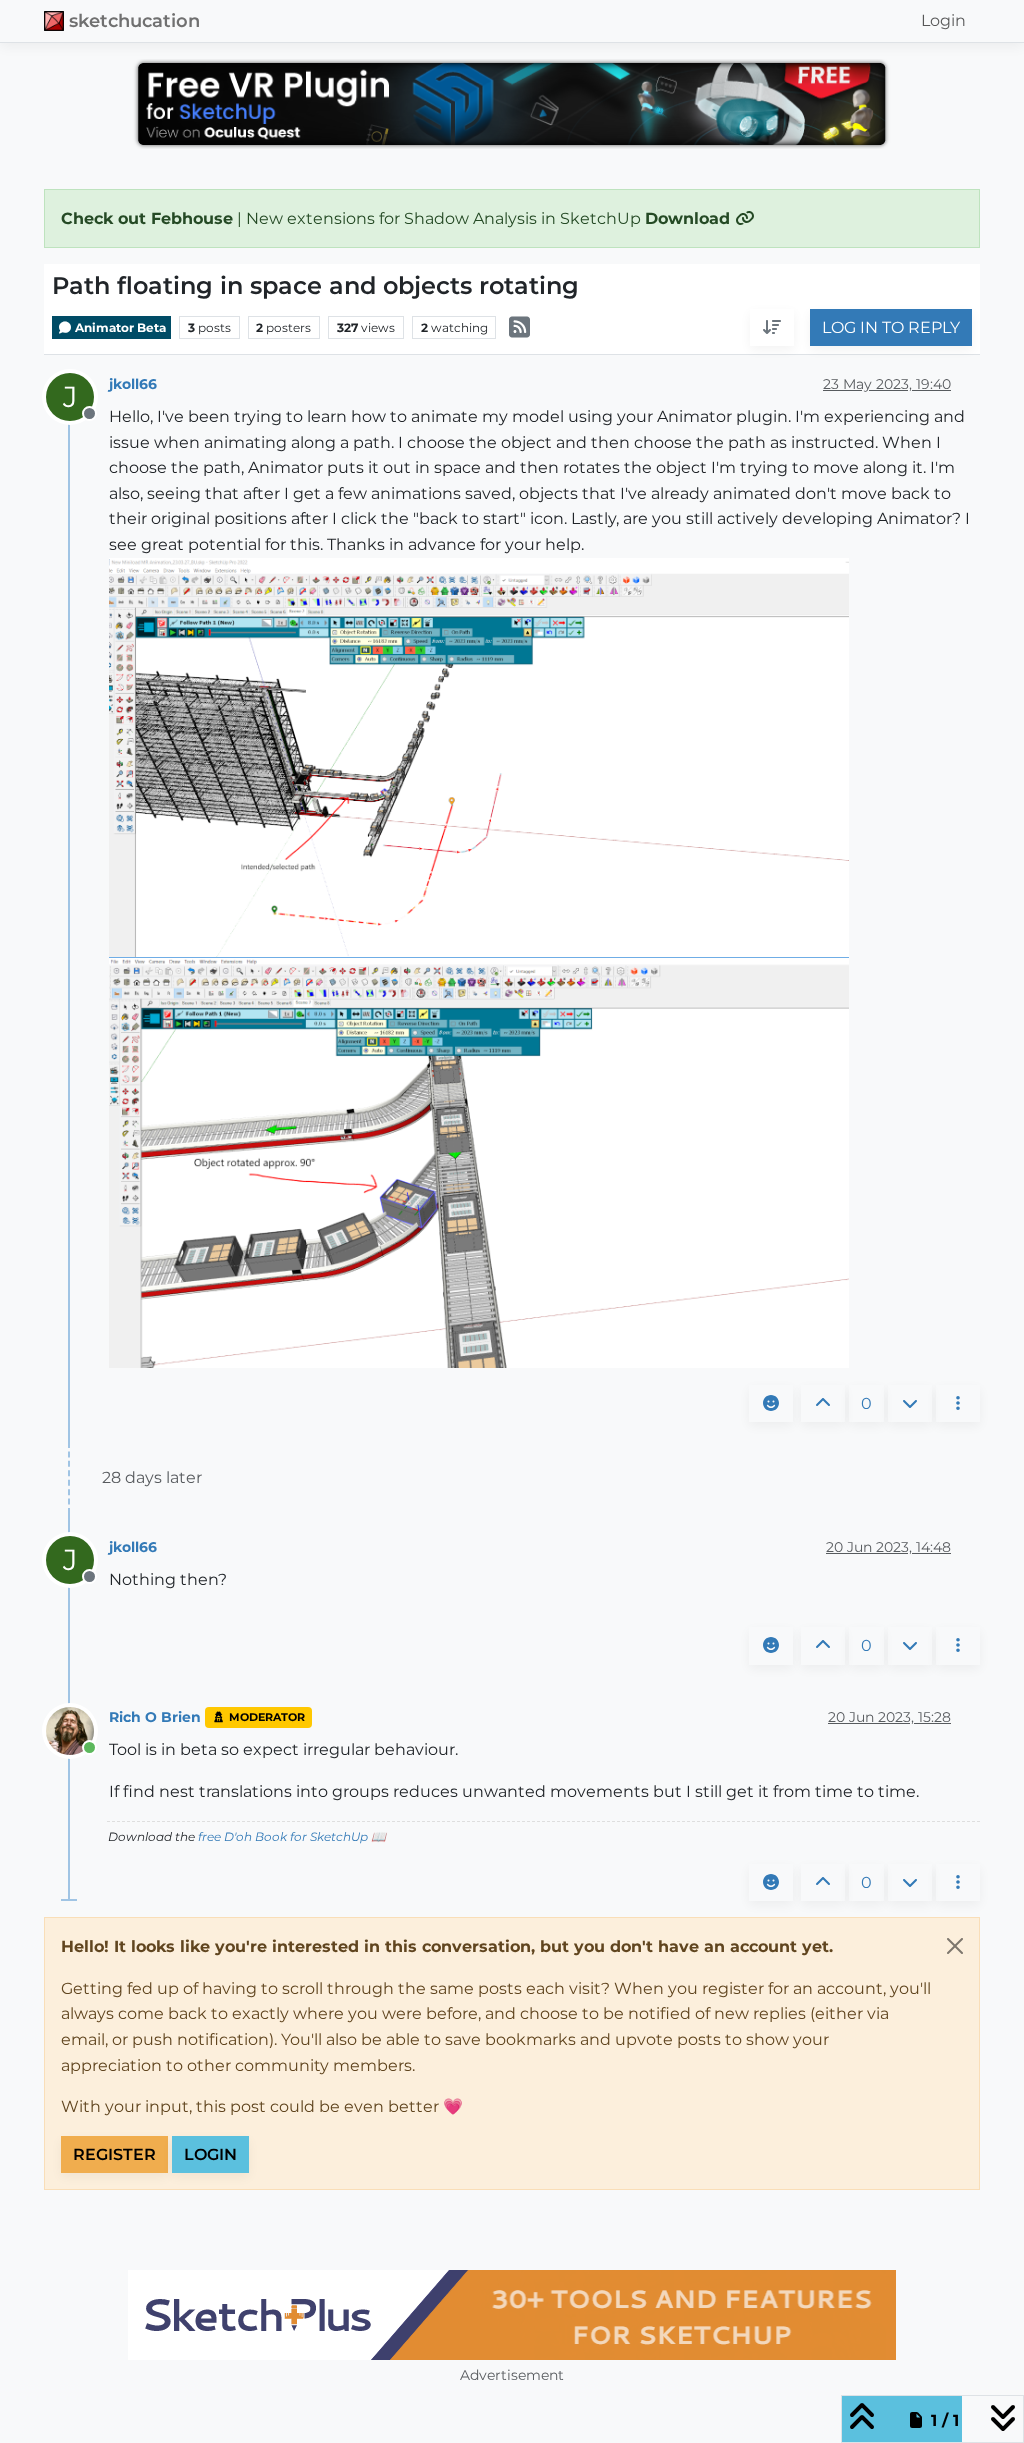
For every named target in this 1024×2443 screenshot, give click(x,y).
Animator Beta (119, 327)
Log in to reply (891, 327)
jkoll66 (133, 384)
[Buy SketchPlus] (512, 2315)
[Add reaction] (771, 1404)
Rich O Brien (155, 1717)
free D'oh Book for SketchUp (283, 1836)
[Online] (77, 1729)
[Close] (955, 1946)
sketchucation (134, 20)
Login (210, 2154)
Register (114, 2154)
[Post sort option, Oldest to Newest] (772, 328)
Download (690, 218)
